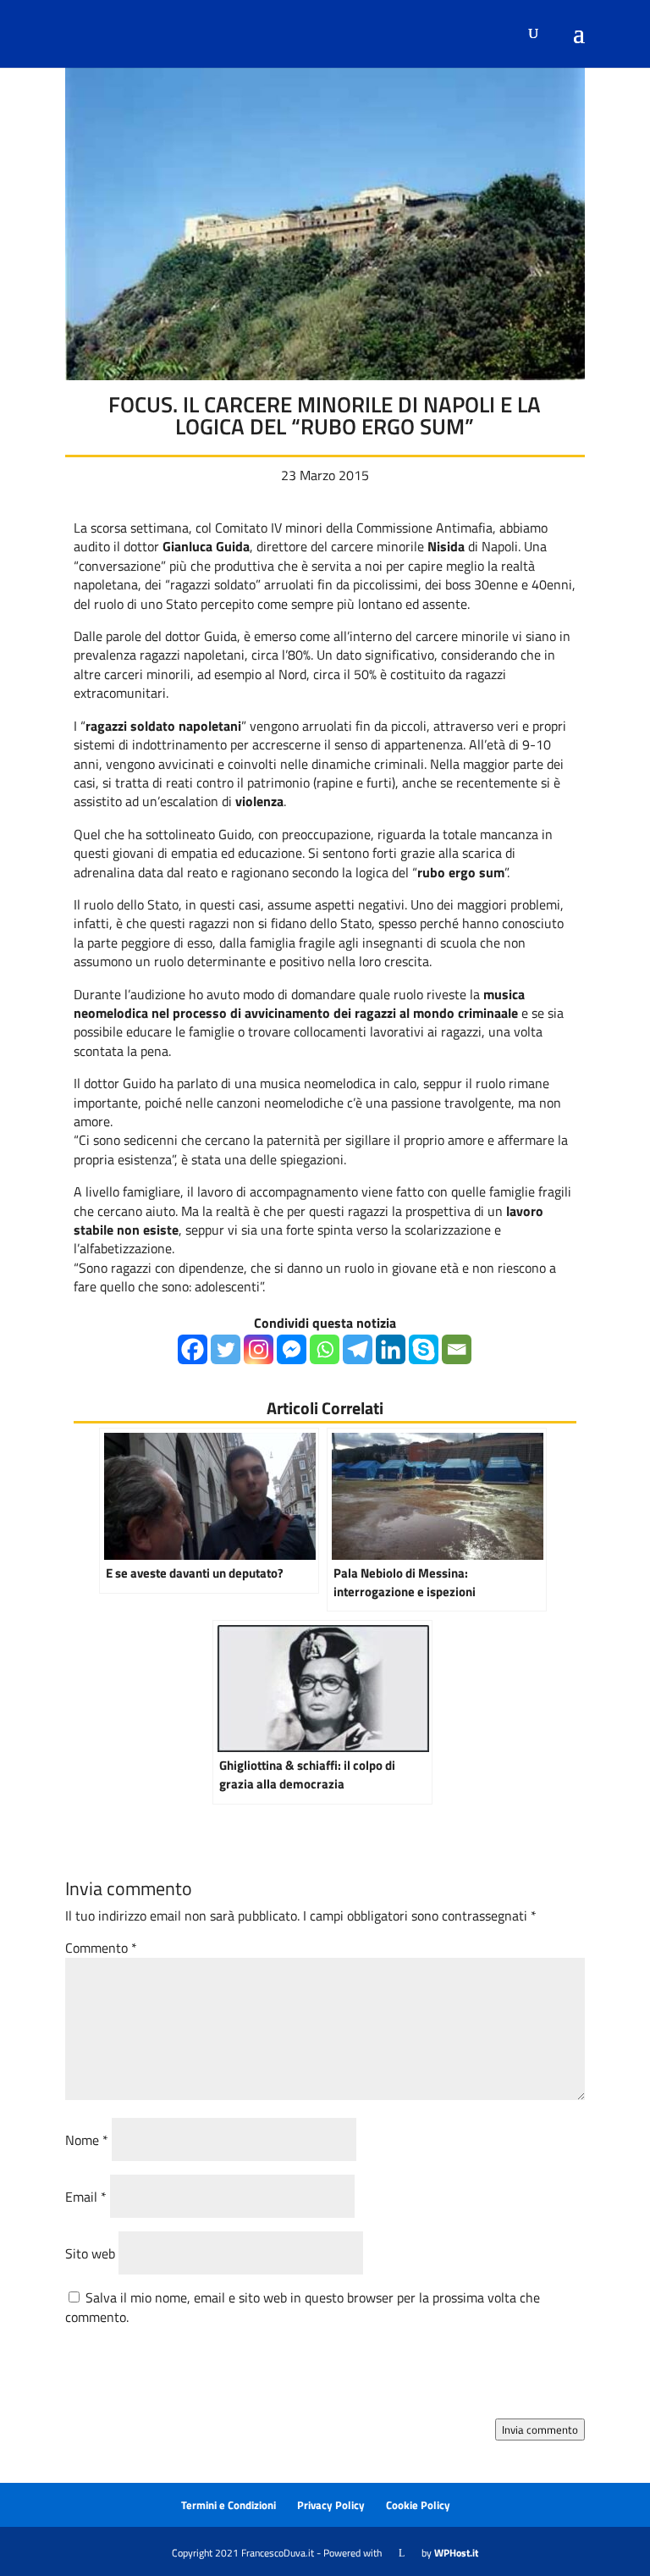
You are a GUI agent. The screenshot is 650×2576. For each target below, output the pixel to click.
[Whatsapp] (325, 1349)
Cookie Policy (418, 2505)
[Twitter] (226, 1349)
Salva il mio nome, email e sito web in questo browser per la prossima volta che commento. (303, 2307)
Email (86, 2197)
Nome (87, 2140)
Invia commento (540, 2430)
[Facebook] (193, 1349)
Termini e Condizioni (229, 2505)
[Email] (457, 1349)
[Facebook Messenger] (292, 1349)
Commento (101, 1948)
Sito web (90, 2253)
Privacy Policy (331, 2505)
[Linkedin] (391, 1349)
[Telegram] (358, 1349)
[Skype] (424, 1349)
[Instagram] (259, 1349)
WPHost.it (456, 2553)
